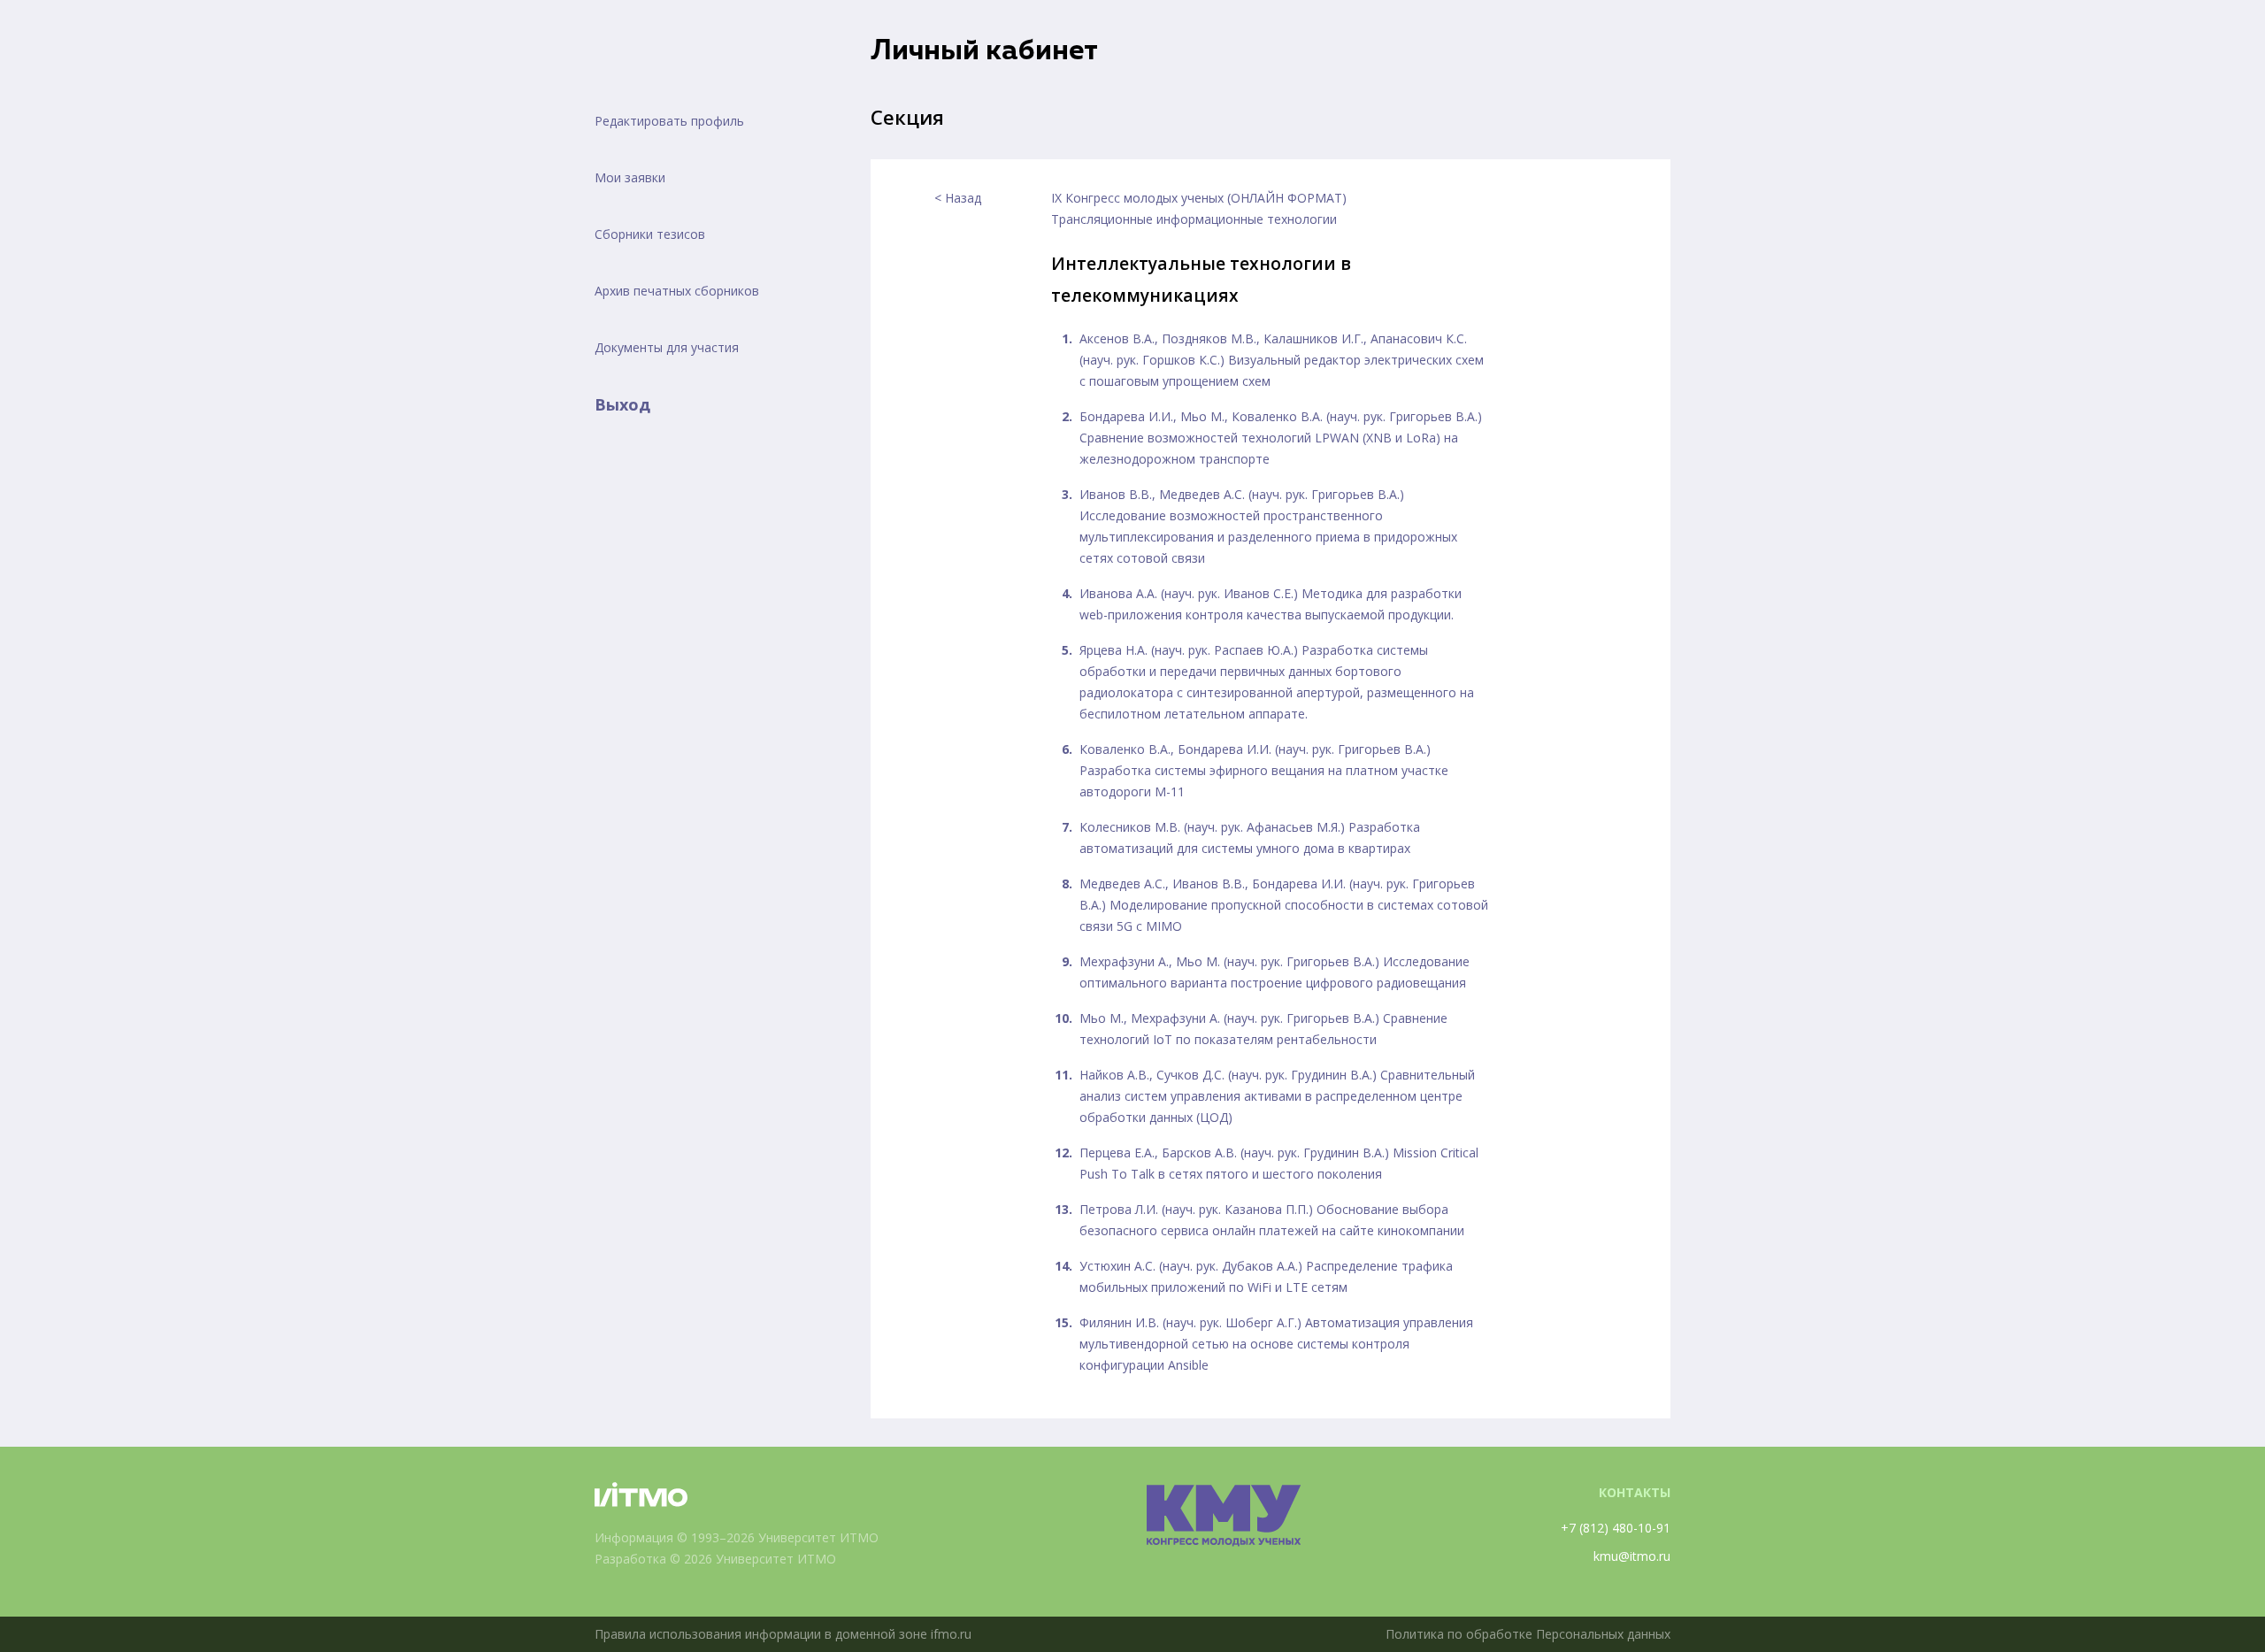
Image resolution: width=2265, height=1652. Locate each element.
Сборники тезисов (650, 234)
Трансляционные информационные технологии (1194, 219)
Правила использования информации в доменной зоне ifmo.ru (783, 1634)
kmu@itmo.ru (1632, 1556)
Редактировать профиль (669, 121)
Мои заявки (630, 177)
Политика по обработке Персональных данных (1528, 1634)
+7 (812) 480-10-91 (1616, 1528)
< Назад (958, 198)
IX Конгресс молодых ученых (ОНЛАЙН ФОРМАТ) (1199, 198)
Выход (622, 404)
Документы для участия (667, 347)
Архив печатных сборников (677, 291)
